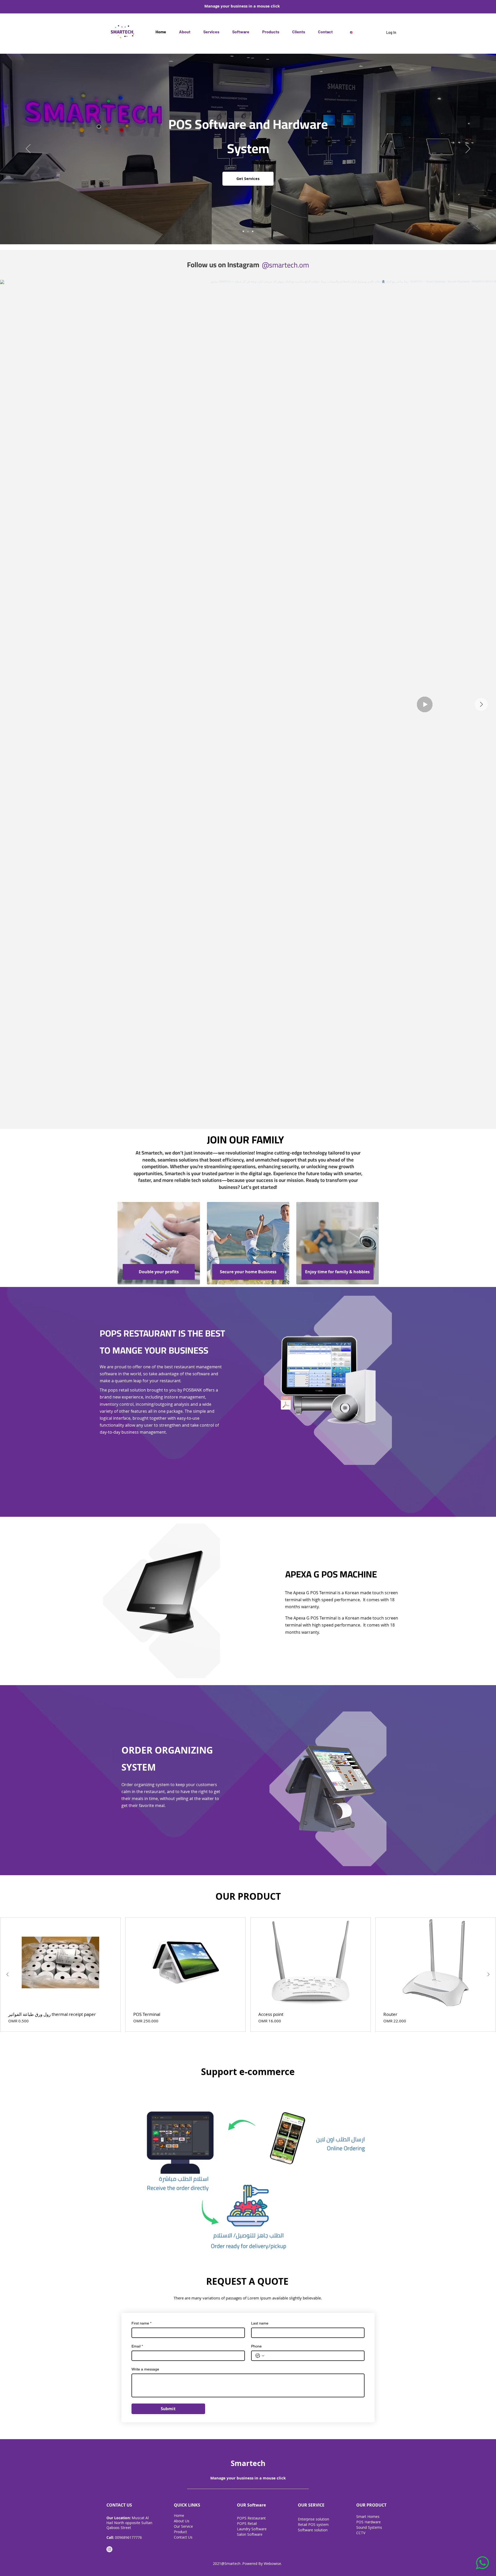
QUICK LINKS (187, 2505)
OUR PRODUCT (371, 2505)
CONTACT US (119, 2505)
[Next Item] (481, 704)
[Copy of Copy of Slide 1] (253, 231)
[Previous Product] (7, 1974)
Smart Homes (368, 2516)
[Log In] (378, 32)
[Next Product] (489, 1974)
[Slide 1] (243, 231)
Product (181, 2532)
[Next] (468, 149)
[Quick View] (60, 1962)
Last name (260, 2323)
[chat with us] (480, 2563)
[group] (248, 1975)
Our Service (184, 2526)
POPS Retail (247, 2523)
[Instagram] (109, 2549)
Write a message (145, 2369)
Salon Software (250, 2534)
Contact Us (183, 2537)
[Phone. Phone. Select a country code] (260, 2356)
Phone (256, 2346)
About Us (182, 2521)
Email (137, 2346)
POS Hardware (369, 2522)
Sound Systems (370, 2527)
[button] (241, 32)
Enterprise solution (313, 2519)
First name (141, 2323)
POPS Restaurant (252, 2518)
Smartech (248, 2463)
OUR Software (251, 2505)
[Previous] (28, 149)
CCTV (361, 2533)
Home (179, 2515)
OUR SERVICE (311, 2505)
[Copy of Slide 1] (248, 231)
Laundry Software (252, 2529)
